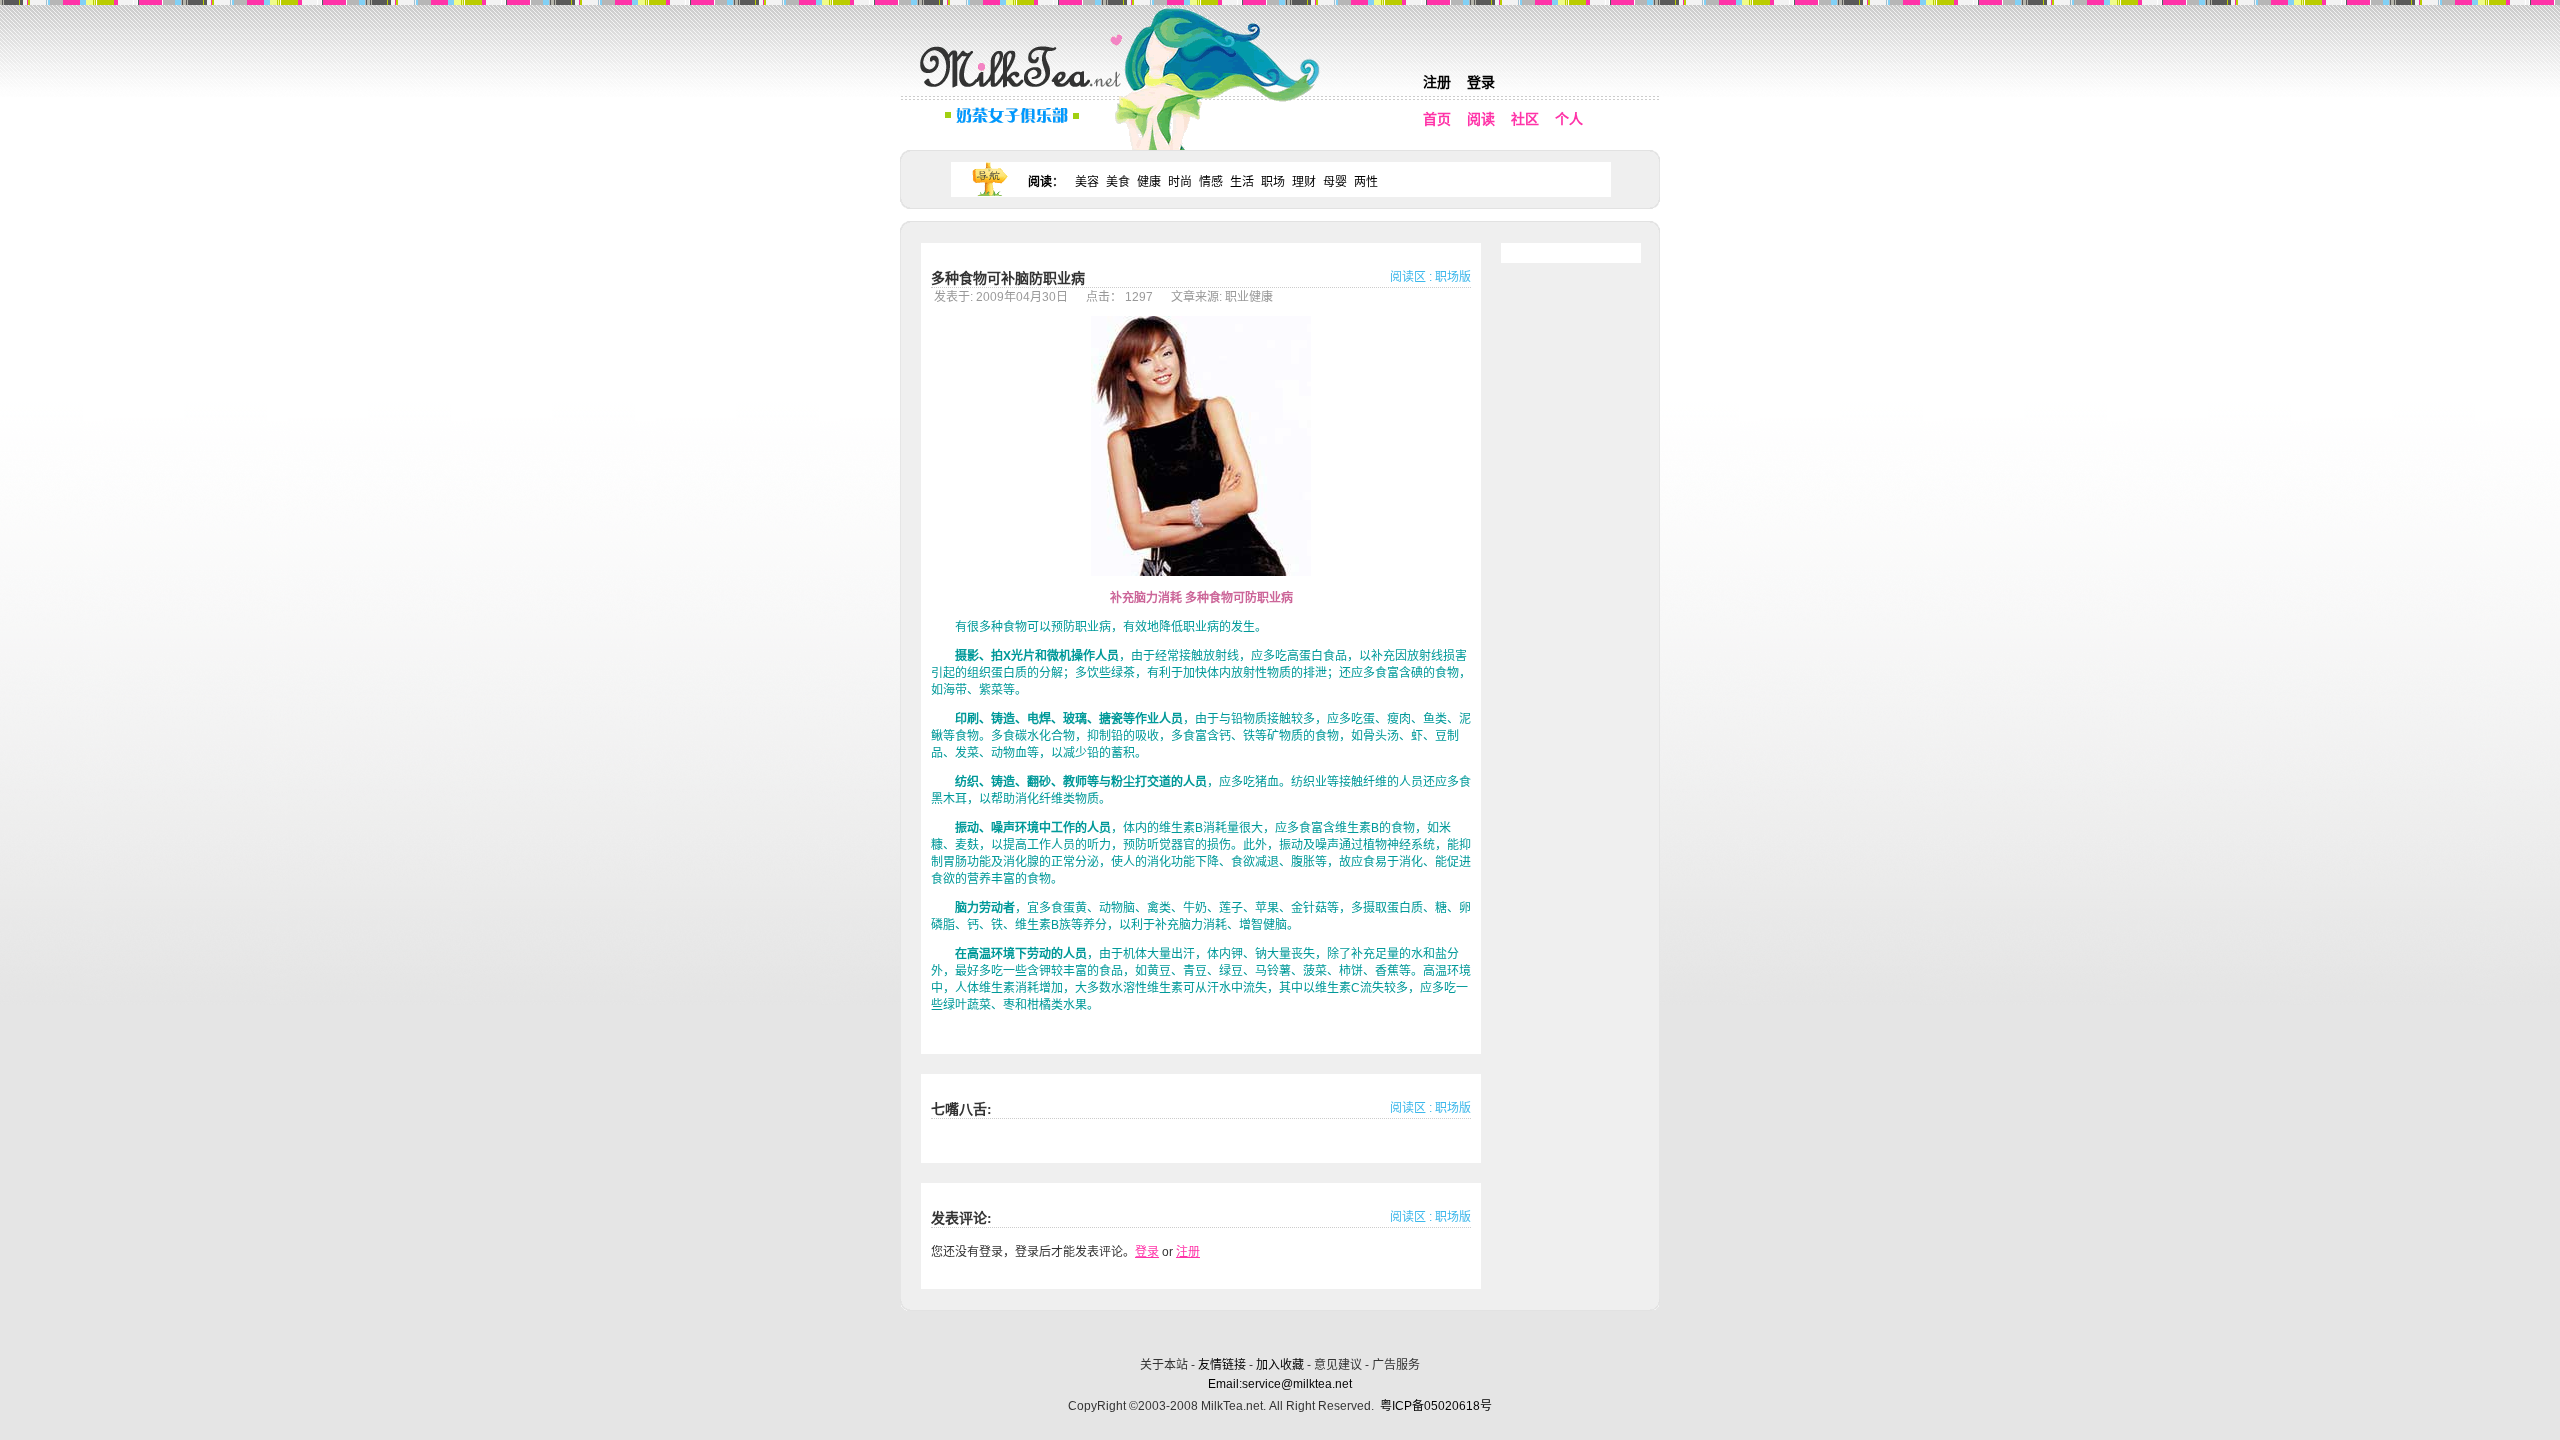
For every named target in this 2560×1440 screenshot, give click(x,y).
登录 (1481, 82)
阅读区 (1408, 277)
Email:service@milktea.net (1280, 1384)
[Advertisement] (1282, 1330)
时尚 (1180, 182)
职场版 (1453, 277)
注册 (1437, 82)
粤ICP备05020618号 (1436, 1406)
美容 (1087, 182)
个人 (1569, 119)
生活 (1242, 182)
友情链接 (1222, 1365)
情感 (1211, 182)
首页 (1437, 119)
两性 (1366, 182)
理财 (1304, 182)
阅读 (1481, 119)
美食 (1118, 182)
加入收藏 (1280, 1365)
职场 (1273, 182)
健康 (1149, 182)
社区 (1525, 119)
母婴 (1335, 182)
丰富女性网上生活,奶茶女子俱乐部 (1025, 91)
